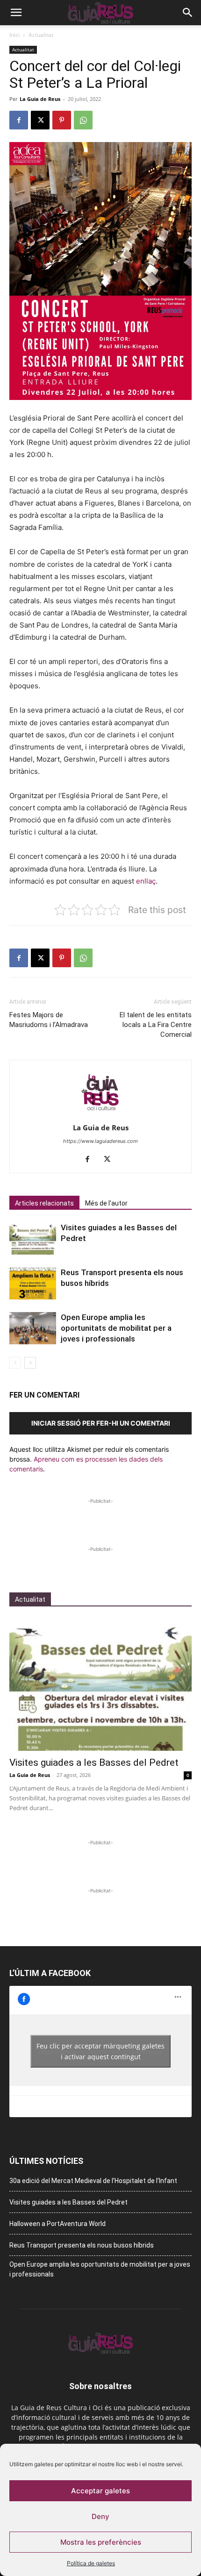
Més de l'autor (106, 1203)
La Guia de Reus (40, 99)
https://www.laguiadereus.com (100, 1141)
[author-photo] (100, 1115)
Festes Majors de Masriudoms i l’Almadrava (49, 1020)
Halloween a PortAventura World (57, 2224)
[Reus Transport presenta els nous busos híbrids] (33, 1283)
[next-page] (30, 1363)
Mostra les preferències (101, 2542)
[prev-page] (15, 1363)
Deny (100, 2516)
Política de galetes (91, 2563)
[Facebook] (19, 120)
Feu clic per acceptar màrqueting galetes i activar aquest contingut (100, 2051)
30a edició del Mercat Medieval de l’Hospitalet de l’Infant (93, 2181)
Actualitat (41, 35)
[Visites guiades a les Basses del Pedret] (33, 1238)
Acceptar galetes (100, 2491)
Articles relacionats (44, 1203)
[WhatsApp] (83, 120)
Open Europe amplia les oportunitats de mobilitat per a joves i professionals (116, 1328)
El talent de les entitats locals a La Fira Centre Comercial (156, 1025)
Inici (14, 35)
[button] (16, 13)
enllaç (146, 881)
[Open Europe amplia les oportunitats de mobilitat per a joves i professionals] (33, 1328)
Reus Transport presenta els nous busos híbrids (82, 2245)
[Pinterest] (62, 120)
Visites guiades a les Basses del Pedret (94, 1763)
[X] (40, 120)
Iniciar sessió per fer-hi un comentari (101, 1423)
